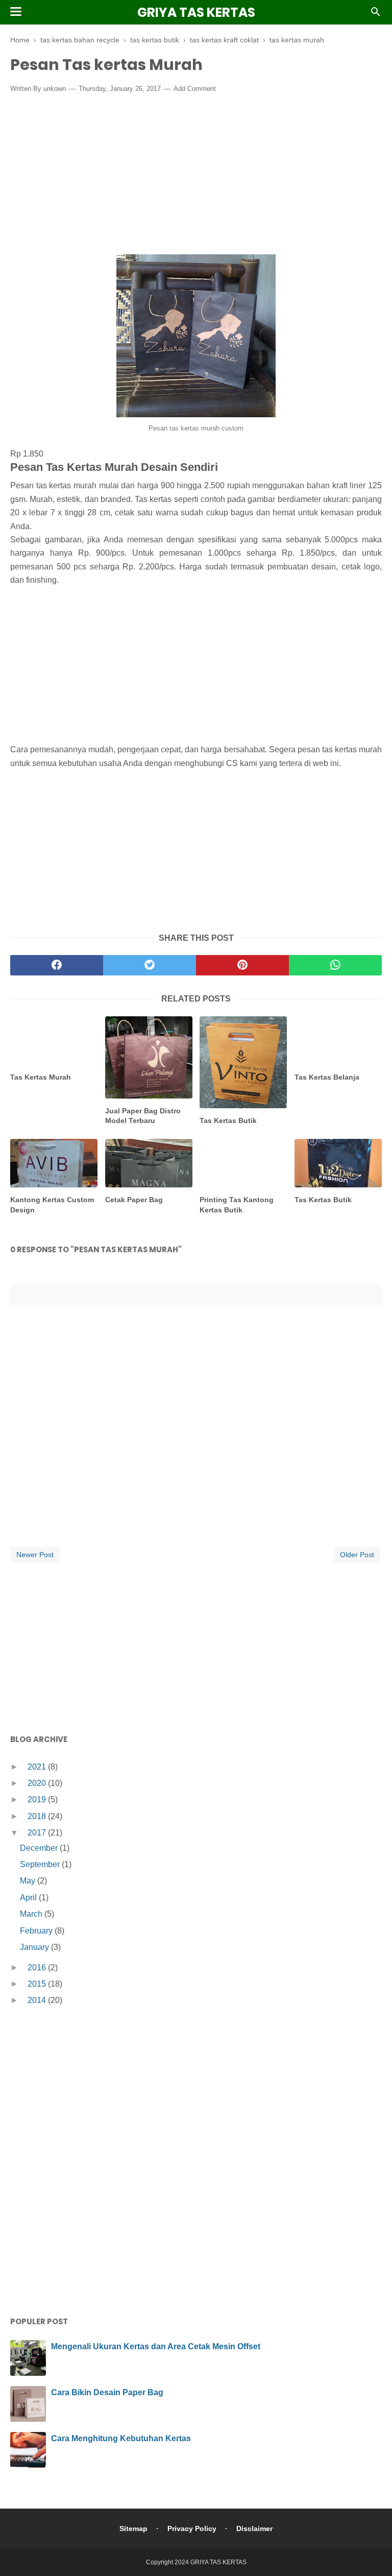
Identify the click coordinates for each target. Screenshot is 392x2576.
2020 (38, 1783)
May (29, 1881)
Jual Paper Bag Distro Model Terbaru (143, 1116)
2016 (38, 1967)
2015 (38, 1984)
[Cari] (376, 15)
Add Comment (195, 89)
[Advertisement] (196, 176)
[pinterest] (242, 965)
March (32, 1914)
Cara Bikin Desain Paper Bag (107, 2392)
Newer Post (35, 1555)
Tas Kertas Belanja (327, 1077)
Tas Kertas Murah (41, 1077)
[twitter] (150, 965)
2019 (38, 1799)
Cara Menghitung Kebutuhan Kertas (121, 2438)
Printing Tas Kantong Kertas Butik (237, 1205)
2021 (38, 1767)
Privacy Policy (192, 2529)
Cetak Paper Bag (134, 1200)
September (41, 1864)
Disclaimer (254, 2529)
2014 (38, 2000)
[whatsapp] (335, 965)
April (29, 1898)
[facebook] (57, 965)
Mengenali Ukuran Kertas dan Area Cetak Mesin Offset (156, 2346)
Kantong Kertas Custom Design (52, 1205)
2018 (38, 1816)
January (35, 1947)
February (37, 1931)
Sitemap (133, 2529)
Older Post (357, 1555)
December (40, 1848)
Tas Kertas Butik (228, 1120)
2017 (38, 1833)
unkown (55, 89)
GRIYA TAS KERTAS (196, 13)
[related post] (54, 1041)
